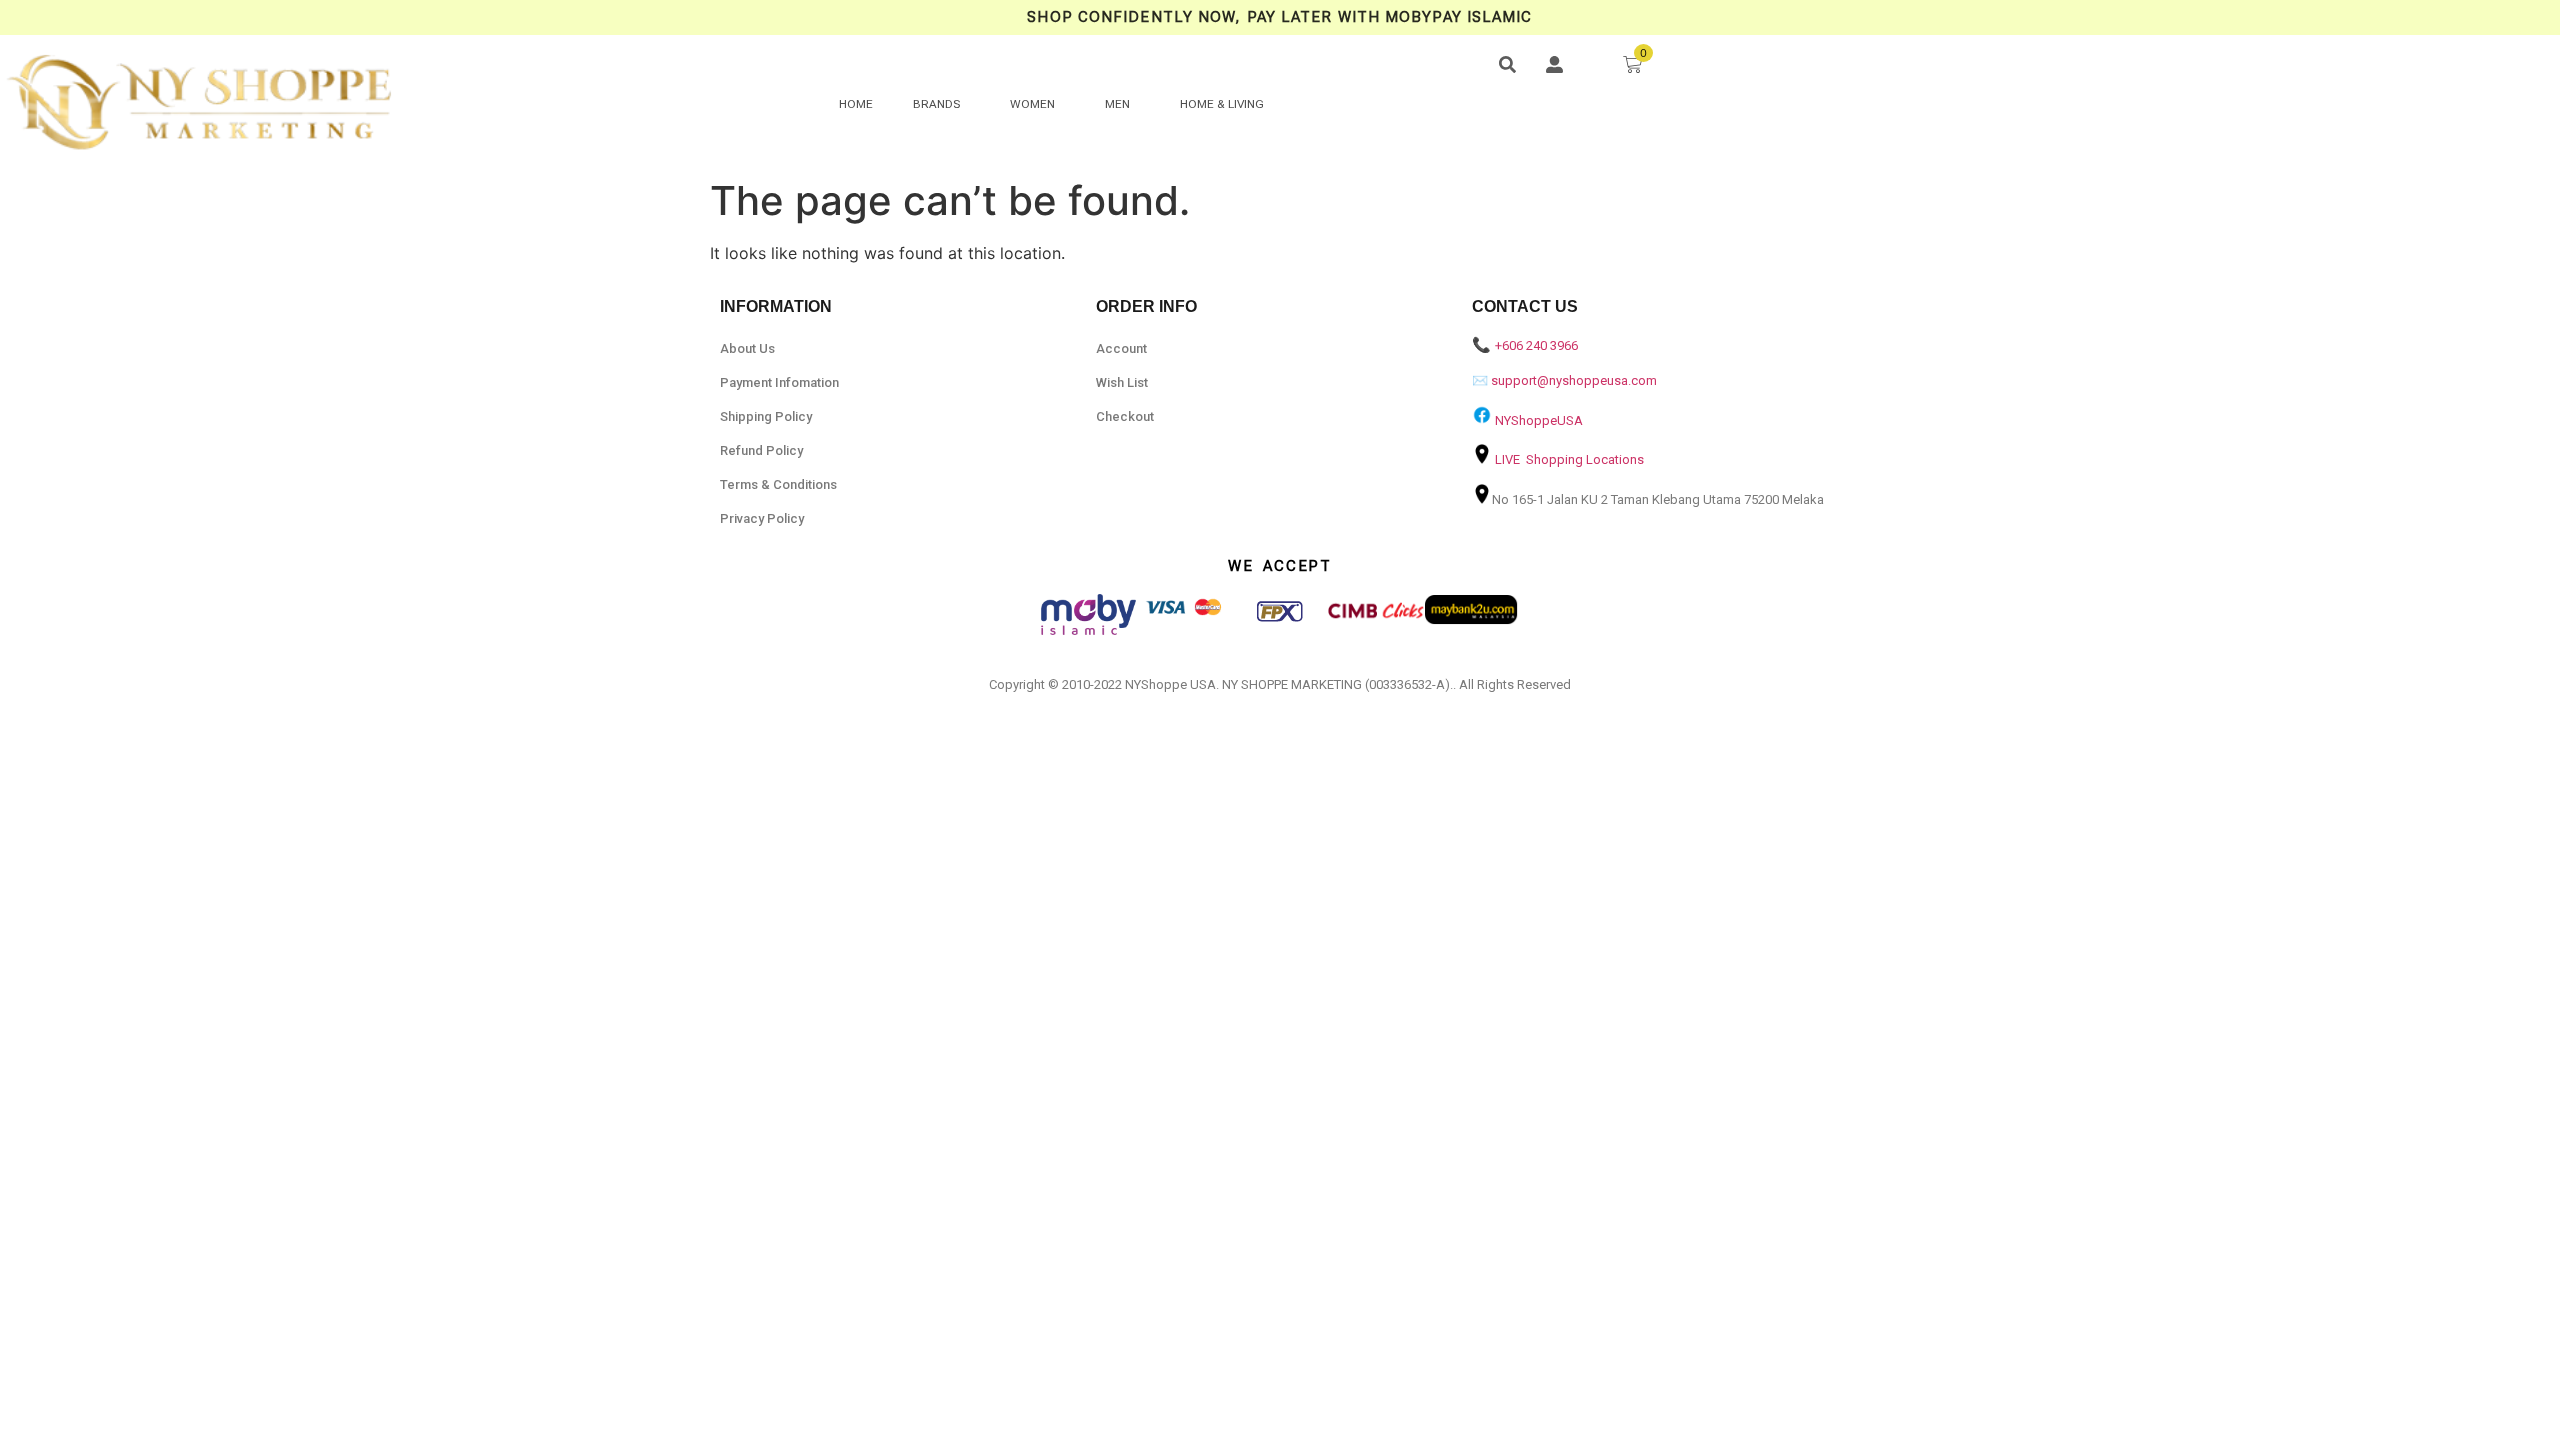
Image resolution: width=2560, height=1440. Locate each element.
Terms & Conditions (778, 484)
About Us (747, 348)
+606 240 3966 (1536, 345)
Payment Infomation (779, 382)
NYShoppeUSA (1539, 420)
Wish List (1122, 382)
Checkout (1125, 416)
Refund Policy (761, 450)
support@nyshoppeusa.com (1574, 380)
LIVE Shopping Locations (1569, 459)
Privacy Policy (762, 518)
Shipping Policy (766, 416)
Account (1121, 348)
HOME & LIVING (1222, 104)
